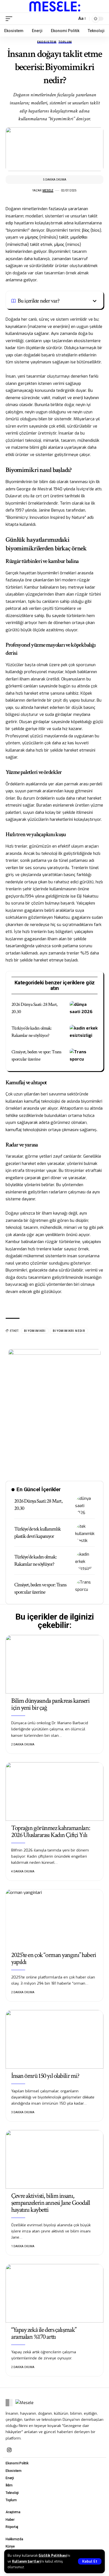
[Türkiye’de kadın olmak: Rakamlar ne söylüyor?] (84, 1033)
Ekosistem (47, 42)
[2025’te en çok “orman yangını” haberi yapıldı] (54, 1918)
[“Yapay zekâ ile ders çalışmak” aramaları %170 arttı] (54, 2293)
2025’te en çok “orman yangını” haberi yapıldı (54, 1958)
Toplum (65, 42)
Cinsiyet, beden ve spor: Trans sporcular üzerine (40, 1589)
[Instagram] (9, 2450)
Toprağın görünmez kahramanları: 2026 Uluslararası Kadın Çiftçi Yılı (50, 1831)
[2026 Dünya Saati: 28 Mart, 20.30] (84, 1009)
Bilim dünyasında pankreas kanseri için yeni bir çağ (50, 1704)
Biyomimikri (35, 1331)
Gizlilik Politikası (53, 2556)
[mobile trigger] (10, 19)
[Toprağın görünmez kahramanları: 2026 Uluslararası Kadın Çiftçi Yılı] (54, 1791)
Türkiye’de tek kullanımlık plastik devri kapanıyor (37, 1533)
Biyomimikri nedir (69, 1331)
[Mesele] (55, 6)
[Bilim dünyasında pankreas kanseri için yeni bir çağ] (54, 1664)
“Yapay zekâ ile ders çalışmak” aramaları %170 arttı (44, 2333)
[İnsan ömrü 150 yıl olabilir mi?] (54, 2039)
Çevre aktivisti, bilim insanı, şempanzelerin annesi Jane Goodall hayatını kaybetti (50, 2203)
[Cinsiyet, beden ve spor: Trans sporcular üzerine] (84, 1057)
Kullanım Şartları (26, 2561)
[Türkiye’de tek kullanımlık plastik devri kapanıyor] (85, 1533)
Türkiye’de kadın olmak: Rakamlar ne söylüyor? (35, 1561)
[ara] (71, 19)
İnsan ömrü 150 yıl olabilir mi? (45, 2076)
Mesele (48, 190)
